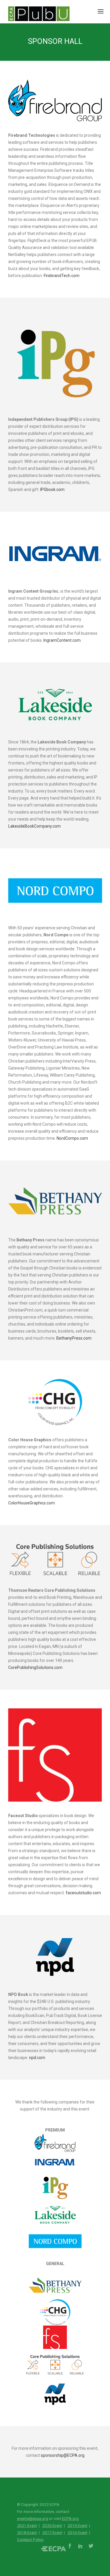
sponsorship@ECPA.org (63, 2443)
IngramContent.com (62, 640)
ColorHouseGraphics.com (32, 1503)
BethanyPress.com (74, 1338)
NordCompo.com (72, 1138)
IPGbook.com (52, 489)
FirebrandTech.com (62, 276)
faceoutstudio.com (83, 1893)
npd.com (37, 2058)
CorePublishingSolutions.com (35, 1667)
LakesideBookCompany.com (34, 826)
